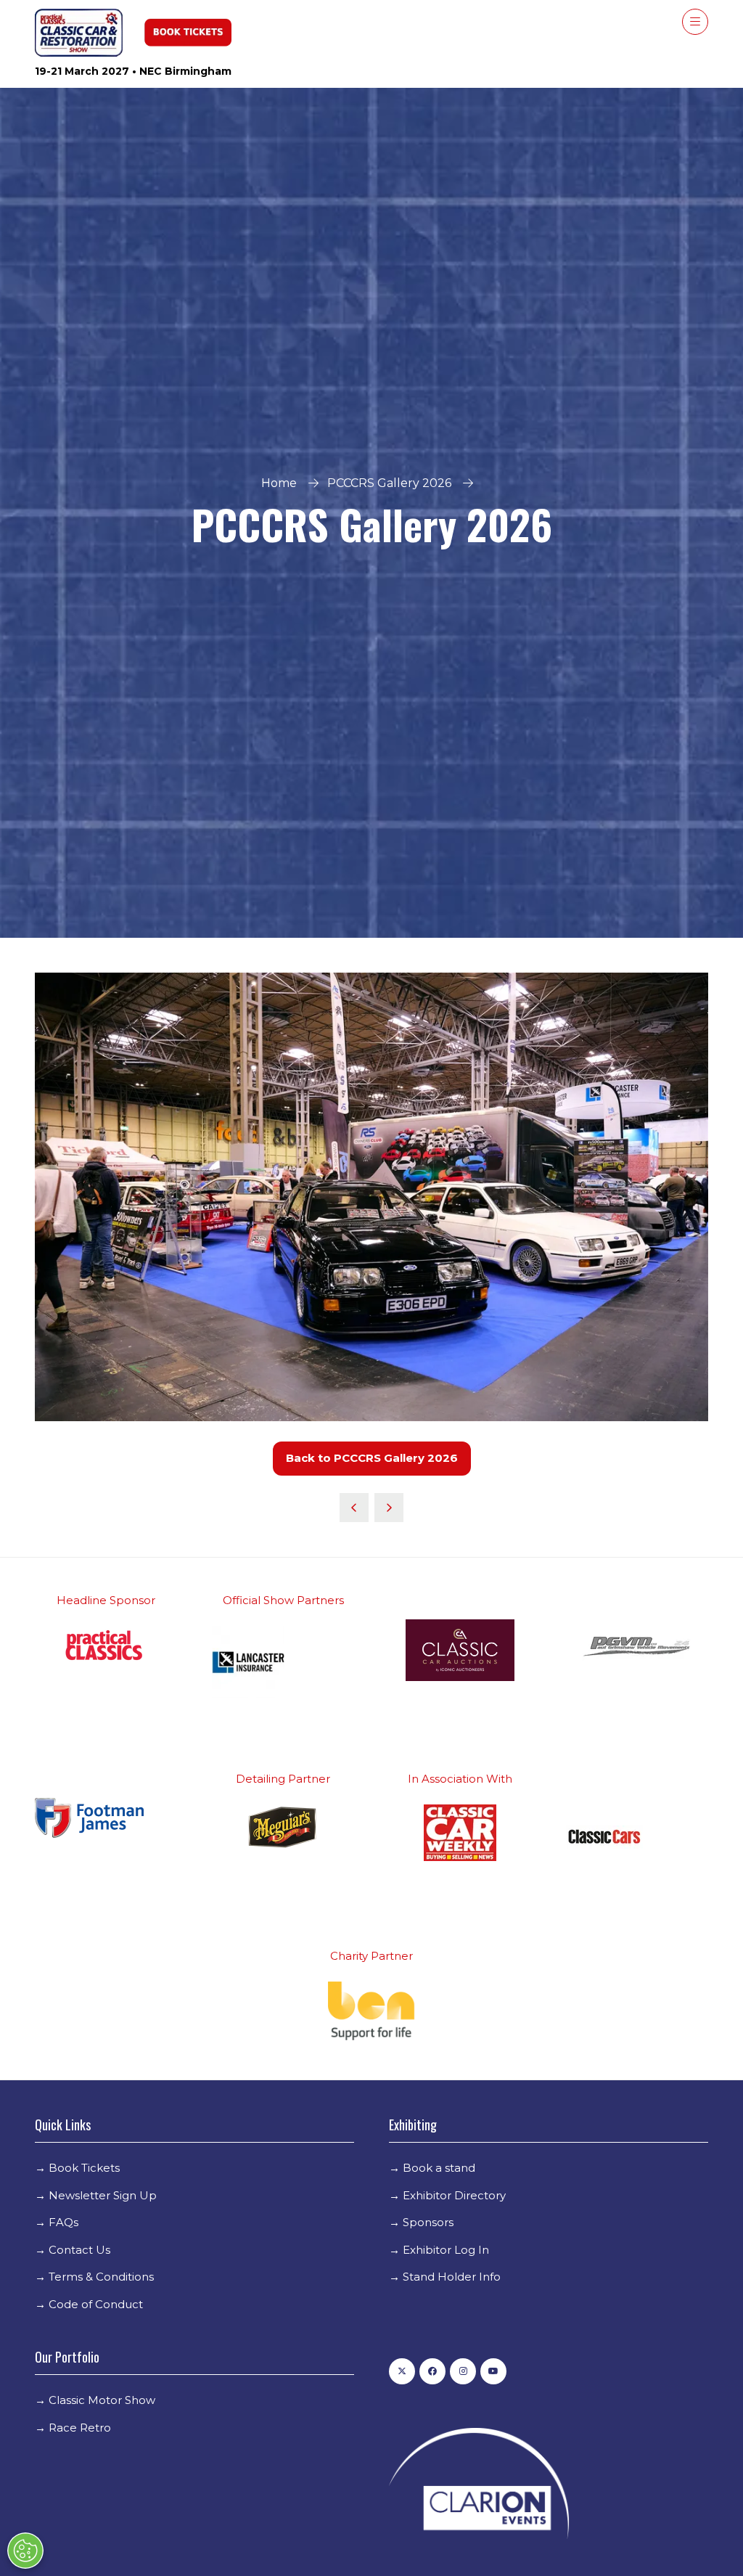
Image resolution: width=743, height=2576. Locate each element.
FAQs (63, 2222)
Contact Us (79, 2250)
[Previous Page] (354, 1508)
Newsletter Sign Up (103, 2195)
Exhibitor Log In (446, 2250)
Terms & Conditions (101, 2277)
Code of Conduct (96, 2304)
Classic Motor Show (102, 2400)
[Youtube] (493, 2371)
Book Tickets (84, 2168)
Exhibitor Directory (454, 2195)
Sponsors (428, 2222)
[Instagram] (463, 2371)
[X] (402, 2371)
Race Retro (80, 2428)
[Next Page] (389, 1508)
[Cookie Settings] (25, 2551)
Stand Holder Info (452, 2277)
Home (279, 483)
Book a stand (439, 2168)
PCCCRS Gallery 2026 (389, 483)
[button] (695, 22)
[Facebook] (432, 2371)
